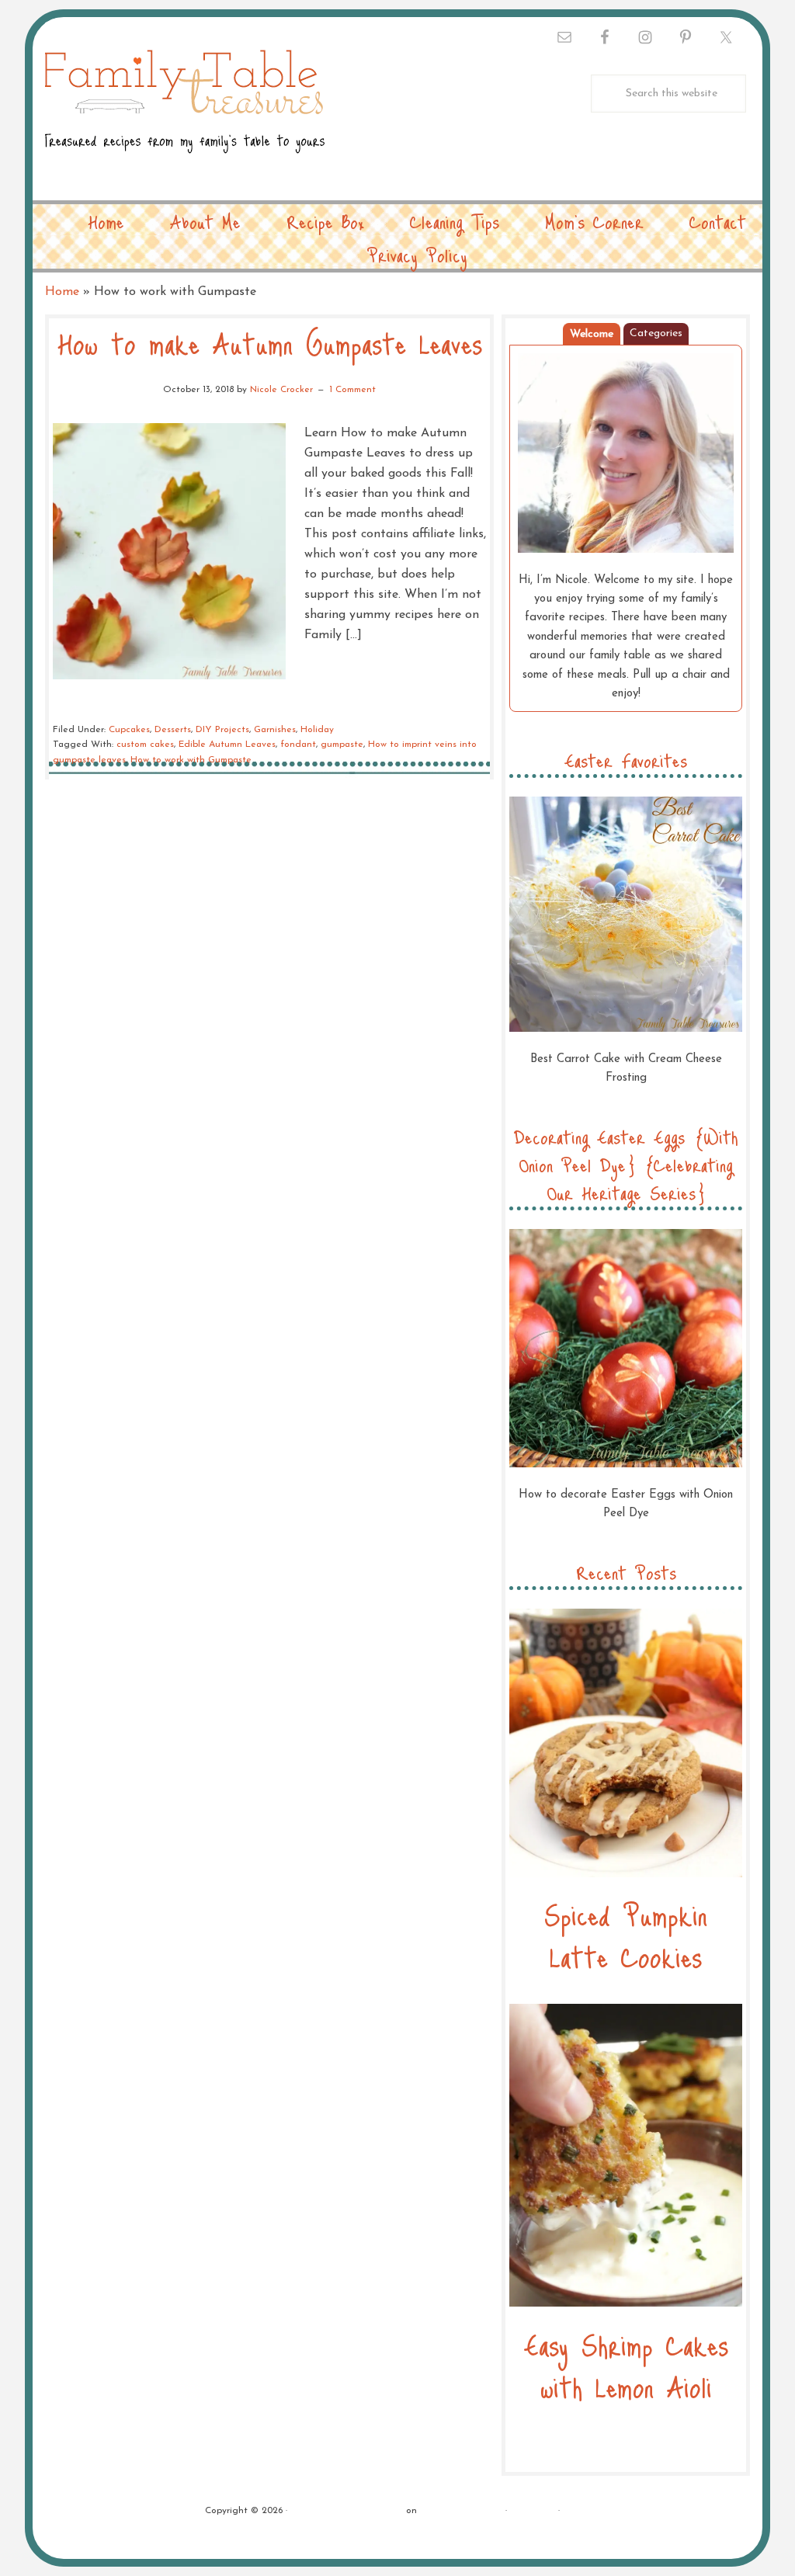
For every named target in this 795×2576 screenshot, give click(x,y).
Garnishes (275, 730)
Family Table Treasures (185, 111)
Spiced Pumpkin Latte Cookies (626, 1935)
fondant (298, 745)
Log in (577, 2511)
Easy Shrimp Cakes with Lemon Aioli (626, 2365)
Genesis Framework (461, 2511)
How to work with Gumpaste (191, 760)
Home (62, 292)
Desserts (173, 730)
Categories (656, 333)
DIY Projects (222, 730)
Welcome (592, 334)
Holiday (317, 730)
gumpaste (342, 745)
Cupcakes (129, 730)
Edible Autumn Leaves (227, 745)
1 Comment (352, 390)
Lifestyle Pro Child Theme (347, 2511)
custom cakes (145, 745)
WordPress (533, 2511)
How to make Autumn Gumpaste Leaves (270, 343)
